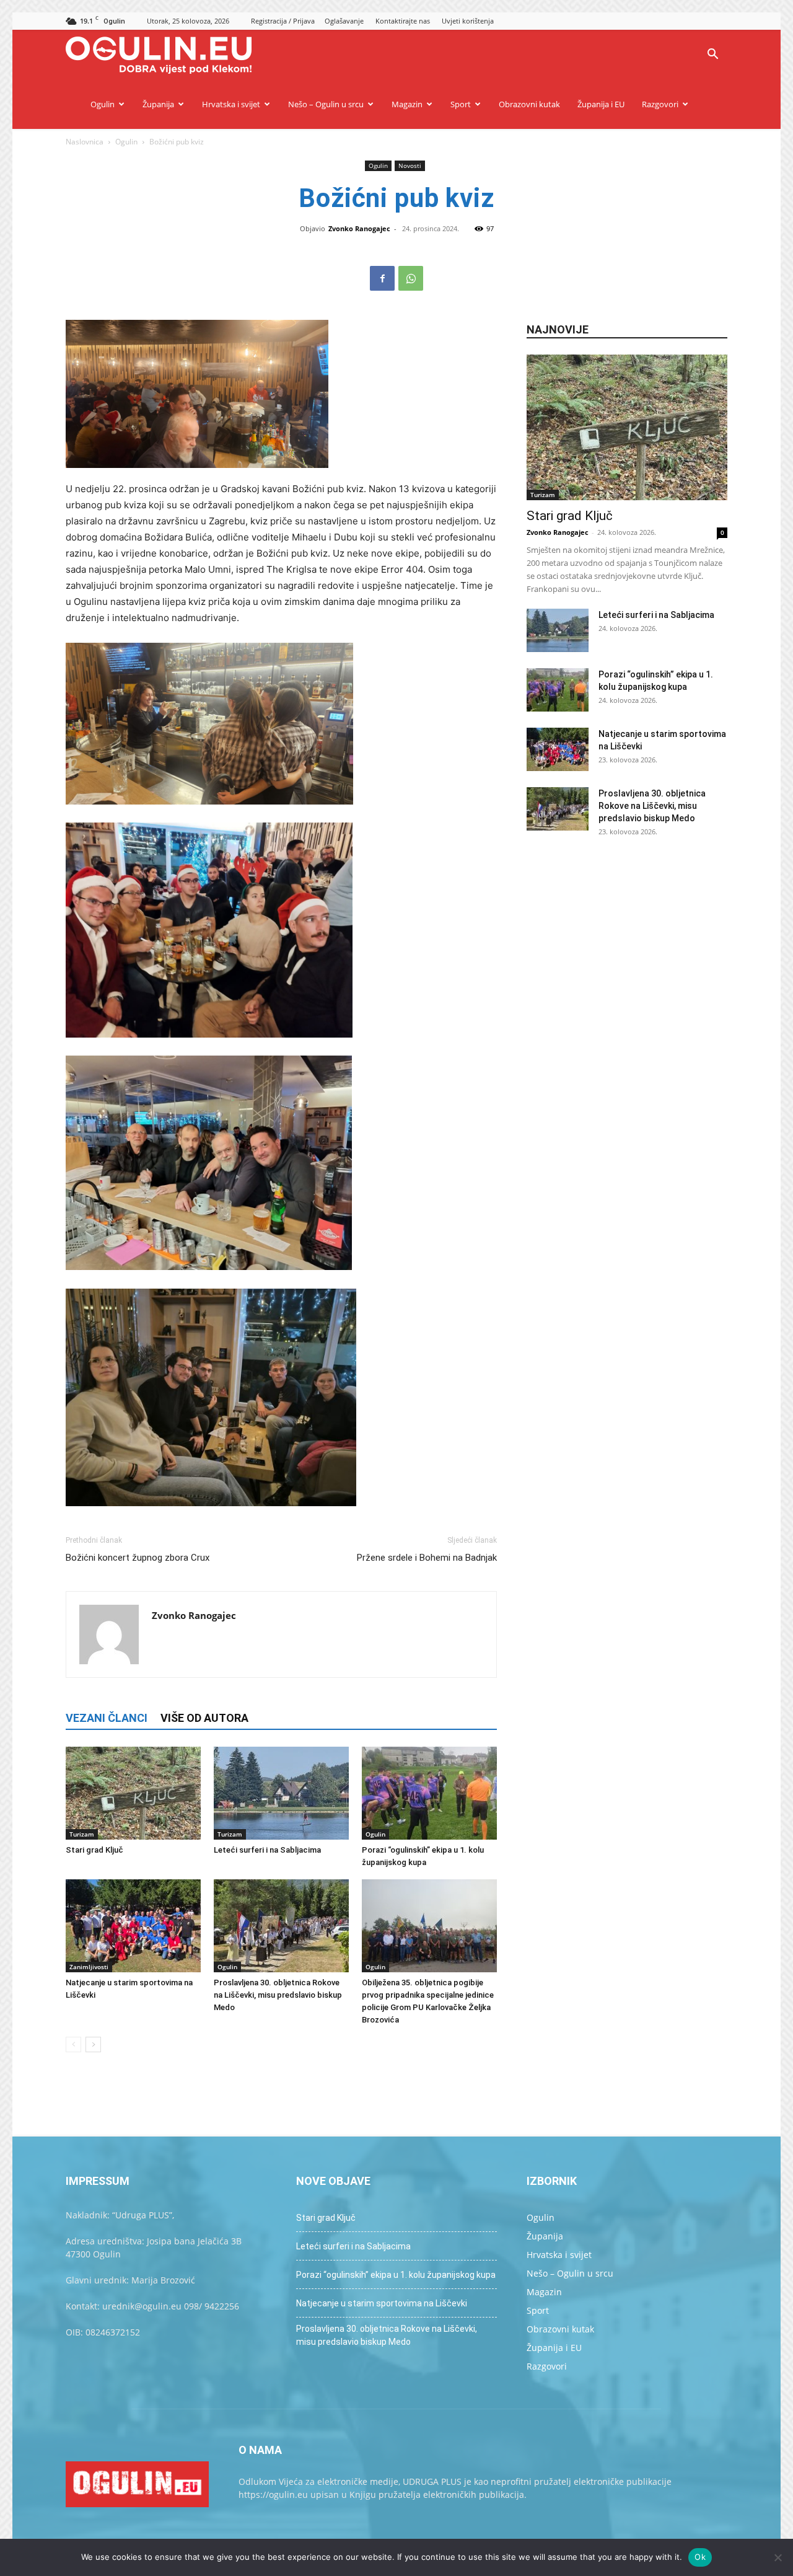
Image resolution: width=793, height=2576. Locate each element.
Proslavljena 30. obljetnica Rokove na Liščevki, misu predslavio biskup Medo (278, 1995)
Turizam (82, 1834)
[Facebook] (382, 278)
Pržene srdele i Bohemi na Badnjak (427, 1558)
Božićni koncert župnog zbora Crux (138, 1558)
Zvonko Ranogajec (359, 228)
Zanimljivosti (89, 1967)
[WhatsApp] (411, 278)
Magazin (407, 104)
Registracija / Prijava (283, 21)
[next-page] (93, 2044)
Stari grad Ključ (94, 1850)
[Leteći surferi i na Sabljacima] (281, 1793)
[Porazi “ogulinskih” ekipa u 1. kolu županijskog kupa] (429, 1793)
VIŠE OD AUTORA (204, 1718)
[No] (778, 2557)
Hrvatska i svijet (231, 104)
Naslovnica (85, 142)
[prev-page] (73, 2044)
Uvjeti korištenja (468, 21)
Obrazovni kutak (529, 104)
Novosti (410, 165)
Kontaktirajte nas (403, 21)
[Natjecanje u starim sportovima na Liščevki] (133, 1926)
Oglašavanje (344, 21)
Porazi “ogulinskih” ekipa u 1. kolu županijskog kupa (396, 2275)
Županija (158, 104)
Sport (461, 104)
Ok (700, 2557)
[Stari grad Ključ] (133, 1793)
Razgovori (660, 104)
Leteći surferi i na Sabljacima (267, 1850)
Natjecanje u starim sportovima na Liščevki (382, 2303)
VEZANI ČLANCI (107, 1718)
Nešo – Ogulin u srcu (326, 104)
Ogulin (103, 104)
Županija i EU (601, 104)
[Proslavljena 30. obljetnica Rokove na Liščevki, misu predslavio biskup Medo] (281, 1926)
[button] (712, 55)
